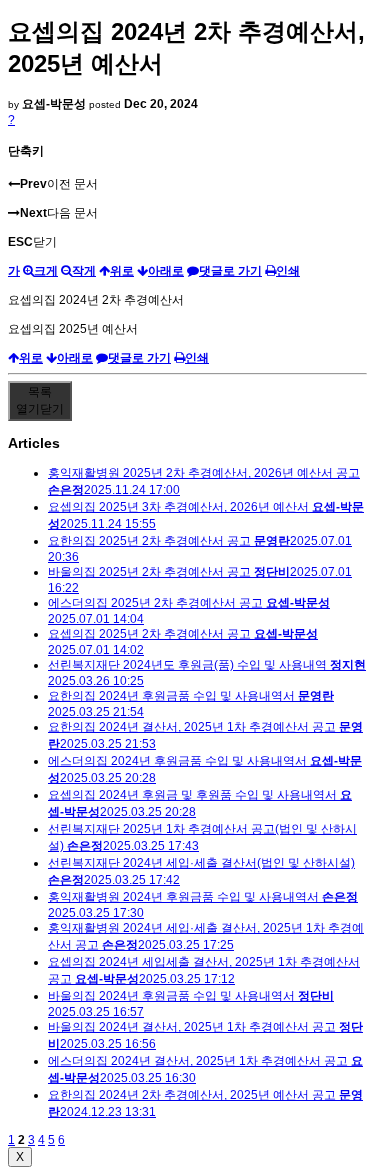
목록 (40, 400)
